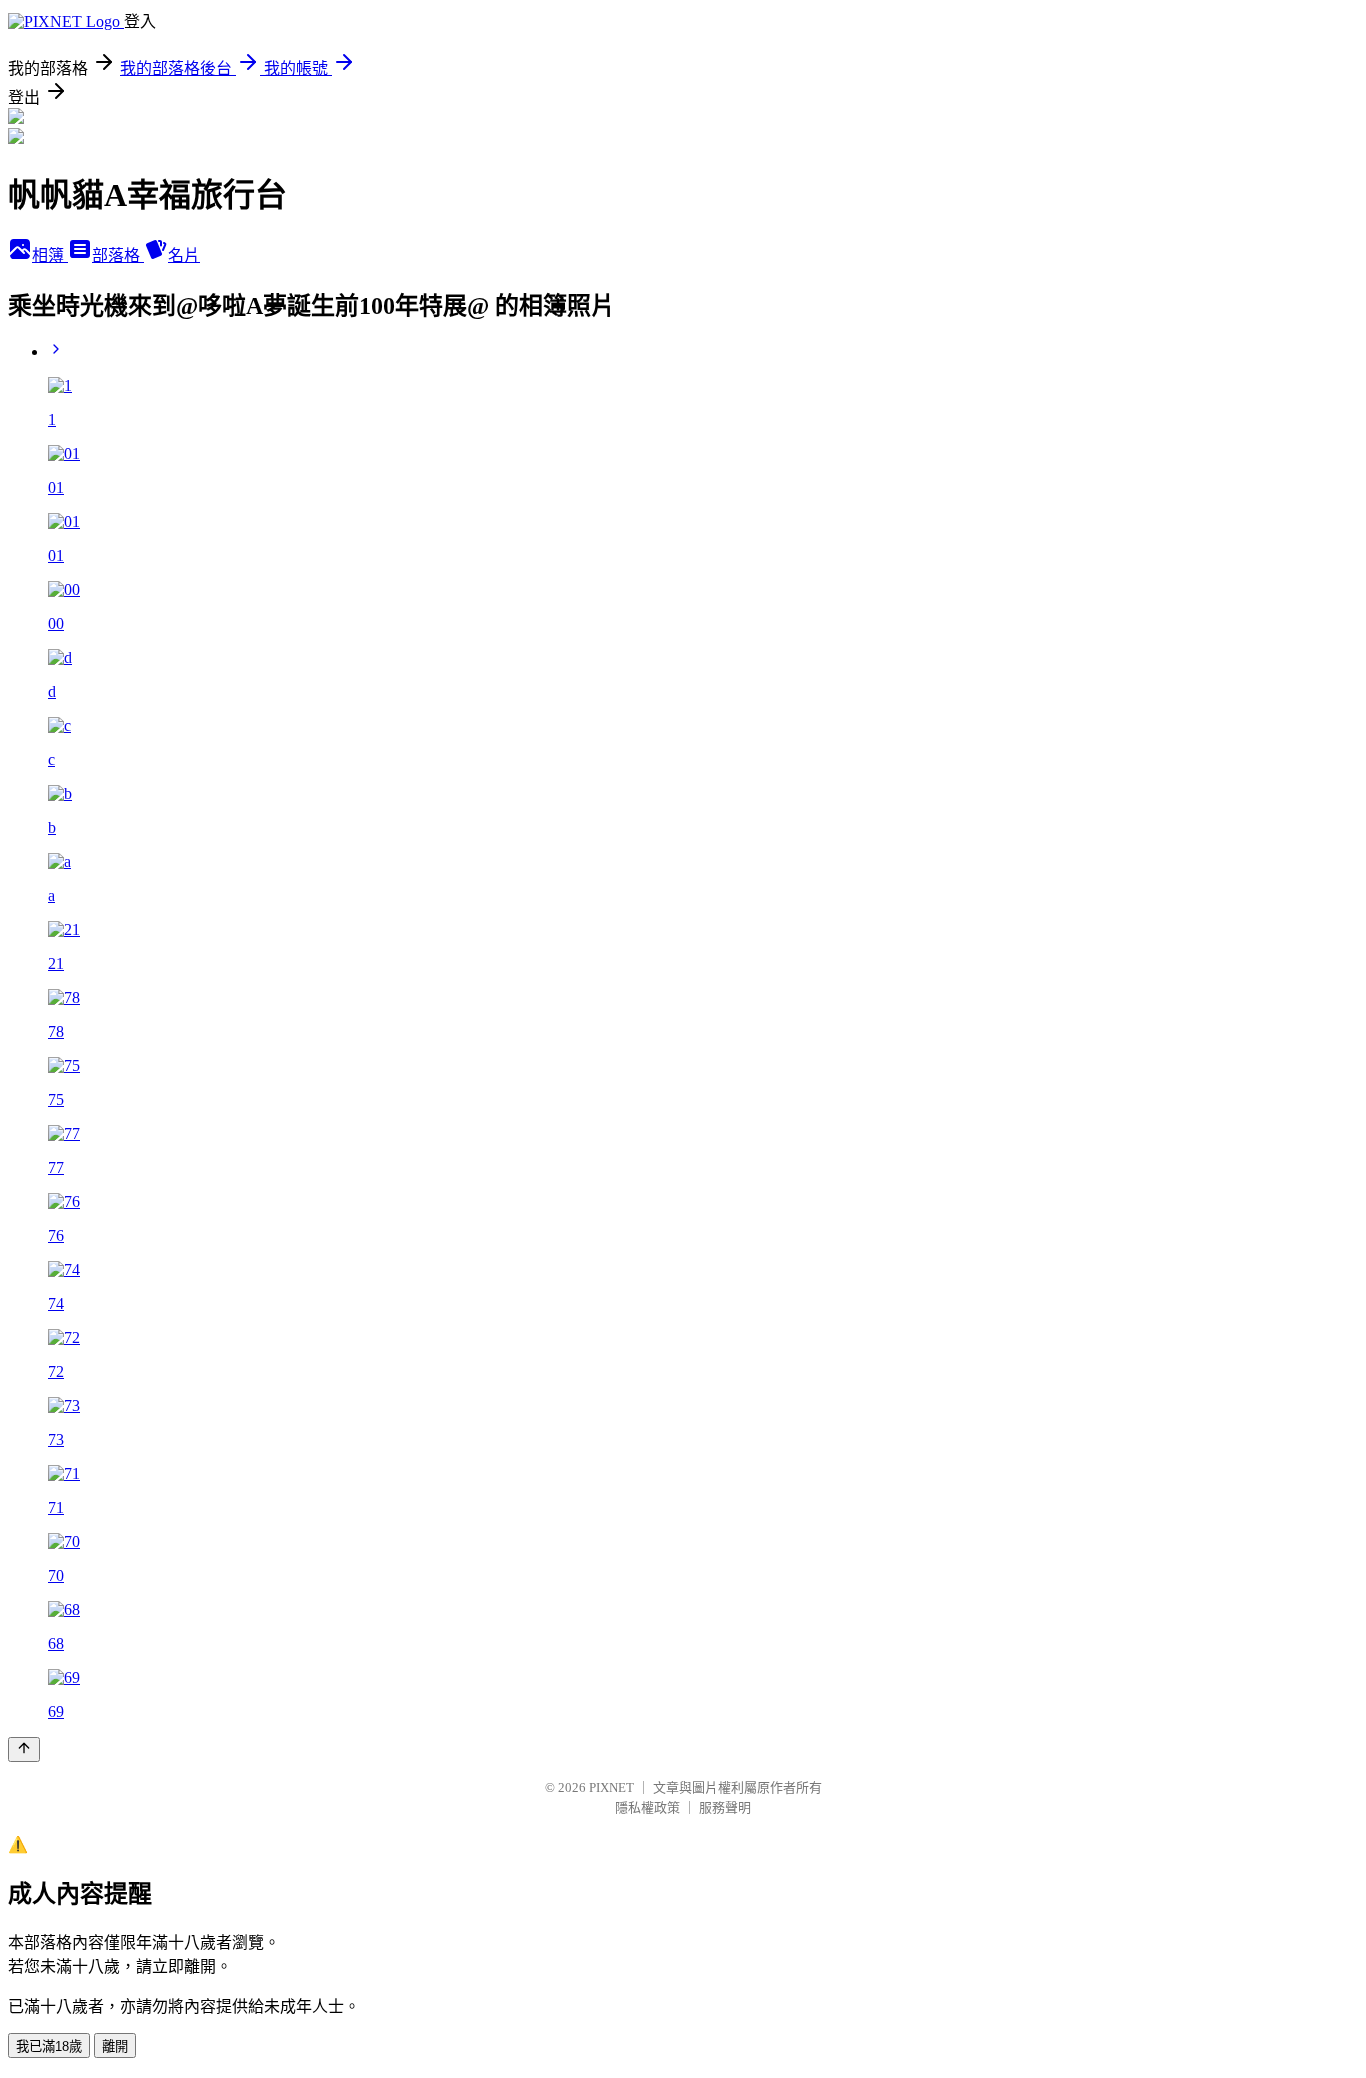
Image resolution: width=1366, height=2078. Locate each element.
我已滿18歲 (49, 2046)
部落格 (118, 255)
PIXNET (611, 1787)
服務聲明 (725, 1807)
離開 (115, 2046)
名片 (184, 255)
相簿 (50, 255)
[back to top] (24, 1749)
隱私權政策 (647, 1807)
